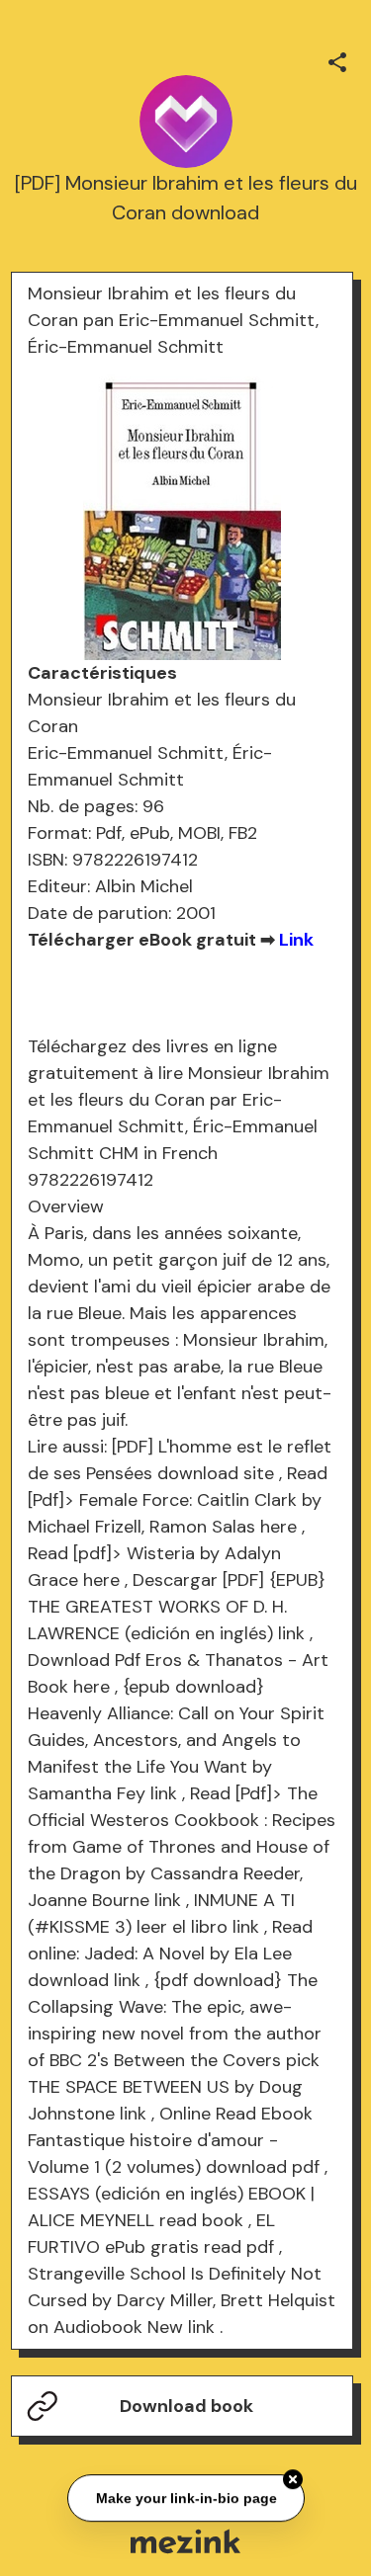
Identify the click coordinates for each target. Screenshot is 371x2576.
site (259, 1473)
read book (201, 2220)
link (291, 1633)
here (278, 1527)
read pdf (239, 2247)
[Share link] (337, 59)
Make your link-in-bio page (185, 2499)
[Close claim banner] (293, 2481)
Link (296, 940)
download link (84, 1980)
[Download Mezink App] (185, 2541)
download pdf (263, 2167)
